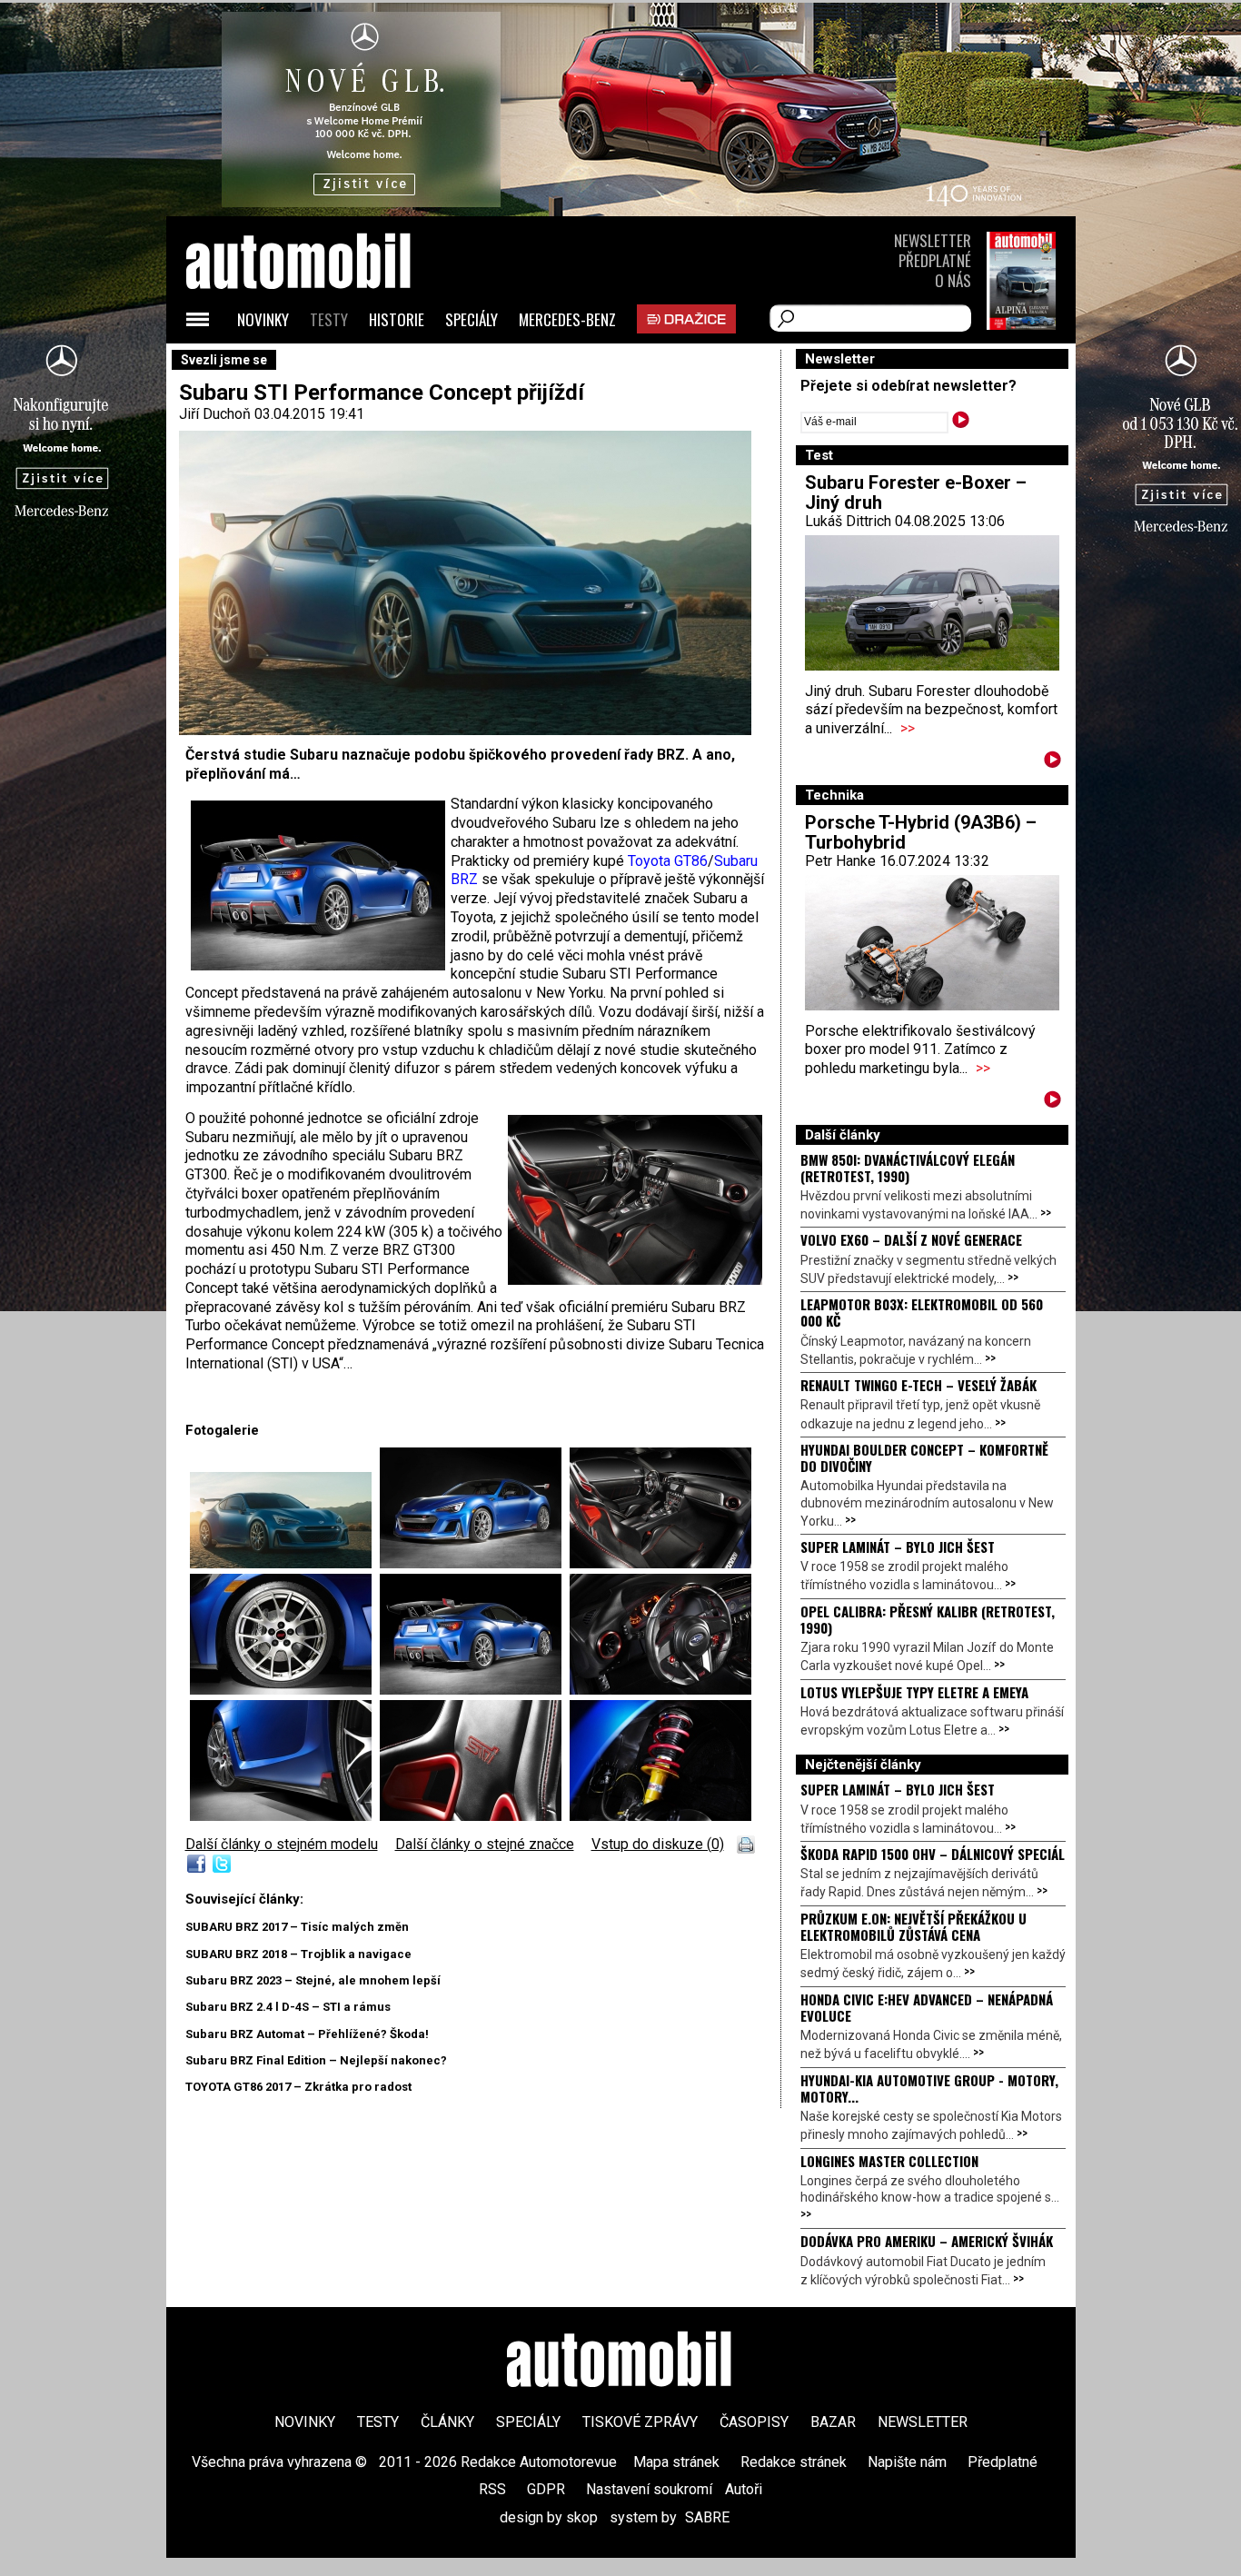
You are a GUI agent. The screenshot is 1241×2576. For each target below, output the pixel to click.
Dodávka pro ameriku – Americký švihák (927, 2241)
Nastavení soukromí (649, 2489)
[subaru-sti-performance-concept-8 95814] (285, 1816)
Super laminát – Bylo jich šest (898, 1547)
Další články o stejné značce (485, 1844)
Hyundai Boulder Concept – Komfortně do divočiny (924, 1457)
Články (447, 2422)
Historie (397, 319)
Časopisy (754, 2422)
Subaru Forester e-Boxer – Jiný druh (916, 492)
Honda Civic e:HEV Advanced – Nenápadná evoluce (927, 2007)
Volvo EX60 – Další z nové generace (911, 1239)
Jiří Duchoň (215, 414)
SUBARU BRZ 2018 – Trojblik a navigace (298, 1954)
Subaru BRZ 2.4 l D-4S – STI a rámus (288, 2007)
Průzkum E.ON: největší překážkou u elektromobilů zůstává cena (913, 1926)
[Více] (1052, 763)
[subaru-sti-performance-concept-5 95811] (285, 1690)
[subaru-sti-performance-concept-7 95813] (660, 1690)
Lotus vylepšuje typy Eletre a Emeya (914, 1692)
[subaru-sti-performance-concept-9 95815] (475, 1816)
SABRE (707, 2517)
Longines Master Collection (889, 2161)
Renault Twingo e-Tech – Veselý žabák (918, 1385)
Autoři (744, 2489)
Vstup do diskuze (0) (658, 1844)
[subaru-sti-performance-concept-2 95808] (475, 1690)
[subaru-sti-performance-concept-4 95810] (660, 1563)
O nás (953, 280)
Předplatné (935, 260)
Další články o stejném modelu (282, 1844)
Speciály (472, 319)
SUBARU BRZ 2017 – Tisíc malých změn (297, 1927)
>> (908, 728)
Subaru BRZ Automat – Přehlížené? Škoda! (307, 2034)
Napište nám (907, 2462)
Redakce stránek (794, 2462)
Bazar (833, 2422)
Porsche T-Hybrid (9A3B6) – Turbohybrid (921, 832)
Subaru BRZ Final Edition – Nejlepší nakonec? (316, 2060)
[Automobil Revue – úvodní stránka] (323, 364)
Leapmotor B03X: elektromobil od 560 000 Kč (922, 1312)
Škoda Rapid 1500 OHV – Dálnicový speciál (933, 1854)
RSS (492, 2489)
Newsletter (933, 240)
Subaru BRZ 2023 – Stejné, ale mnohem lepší (313, 1980)
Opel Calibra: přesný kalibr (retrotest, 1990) (928, 1619)
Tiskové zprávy (640, 2422)
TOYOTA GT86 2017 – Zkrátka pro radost (298, 2087)
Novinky (263, 319)
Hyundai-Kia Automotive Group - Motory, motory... (929, 2088)
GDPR (546, 2489)
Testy (329, 319)
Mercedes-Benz (567, 319)
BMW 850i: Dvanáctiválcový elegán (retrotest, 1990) (908, 1168)
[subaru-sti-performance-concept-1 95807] (285, 1563)
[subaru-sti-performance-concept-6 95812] (660, 1816)
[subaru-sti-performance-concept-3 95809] (475, 1563)
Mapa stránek (676, 2462)
